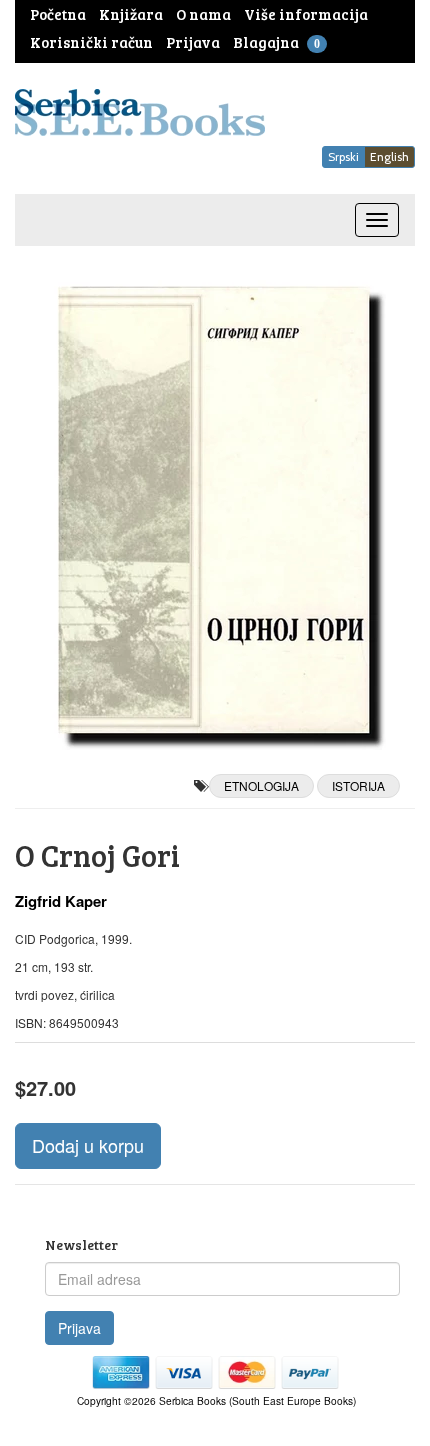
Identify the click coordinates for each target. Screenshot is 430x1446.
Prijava (79, 1328)
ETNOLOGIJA (261, 785)
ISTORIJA (358, 785)
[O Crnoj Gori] (215, 510)
